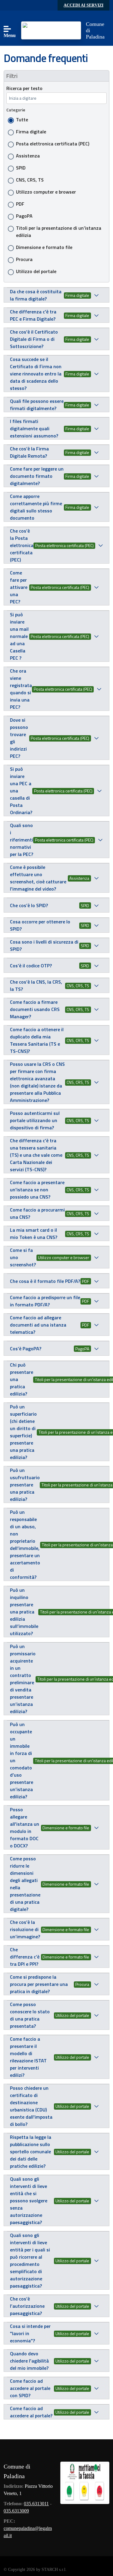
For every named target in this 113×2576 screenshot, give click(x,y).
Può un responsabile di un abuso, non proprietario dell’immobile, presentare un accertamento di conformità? (25, 1545)
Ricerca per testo (24, 88)
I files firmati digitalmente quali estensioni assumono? (34, 428)
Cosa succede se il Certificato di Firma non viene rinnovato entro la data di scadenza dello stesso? (36, 374)
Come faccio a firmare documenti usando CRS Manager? (35, 1009)
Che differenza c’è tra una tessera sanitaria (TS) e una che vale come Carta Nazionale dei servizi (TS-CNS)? (36, 1155)
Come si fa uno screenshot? (23, 1257)
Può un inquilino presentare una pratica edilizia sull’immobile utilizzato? (24, 1612)
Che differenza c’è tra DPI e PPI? (25, 1957)
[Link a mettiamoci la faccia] (85, 2482)
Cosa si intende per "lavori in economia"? (30, 2333)
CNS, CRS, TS (30, 180)
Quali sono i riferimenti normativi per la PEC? (22, 840)
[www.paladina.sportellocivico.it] (51, 30)
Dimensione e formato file (44, 247)
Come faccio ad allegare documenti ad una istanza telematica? (38, 1325)
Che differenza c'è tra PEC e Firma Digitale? (33, 315)
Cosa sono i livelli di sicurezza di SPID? (44, 945)
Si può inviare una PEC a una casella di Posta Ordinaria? (21, 791)
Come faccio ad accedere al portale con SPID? (30, 2388)
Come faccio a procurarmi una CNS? (37, 1213)
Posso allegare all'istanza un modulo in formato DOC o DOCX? (25, 1828)
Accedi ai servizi (83, 5)
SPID (21, 168)
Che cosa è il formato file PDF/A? (45, 1281)
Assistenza (28, 156)
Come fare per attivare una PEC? (19, 587)
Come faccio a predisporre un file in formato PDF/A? (45, 1301)
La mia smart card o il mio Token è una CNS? (34, 1234)
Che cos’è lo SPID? (29, 905)
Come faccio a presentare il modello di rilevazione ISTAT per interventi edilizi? (28, 2057)
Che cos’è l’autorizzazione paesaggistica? (27, 2306)
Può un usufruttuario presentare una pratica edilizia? (25, 1485)
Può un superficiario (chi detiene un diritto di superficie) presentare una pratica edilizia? (23, 1432)
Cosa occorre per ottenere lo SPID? (40, 925)
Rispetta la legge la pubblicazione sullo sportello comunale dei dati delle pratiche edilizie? (31, 2151)
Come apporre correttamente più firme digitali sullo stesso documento (36, 507)
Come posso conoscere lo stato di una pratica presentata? (30, 2015)
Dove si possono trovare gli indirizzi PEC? (19, 738)
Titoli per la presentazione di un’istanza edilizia (59, 232)
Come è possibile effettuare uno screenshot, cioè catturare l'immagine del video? (38, 878)
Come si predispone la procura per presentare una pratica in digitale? (39, 1984)
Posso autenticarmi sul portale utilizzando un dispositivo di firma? (35, 1120)
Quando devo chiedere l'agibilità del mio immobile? (29, 2361)
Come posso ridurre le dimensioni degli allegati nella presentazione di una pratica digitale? (25, 1884)
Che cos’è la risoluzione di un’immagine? (25, 1929)
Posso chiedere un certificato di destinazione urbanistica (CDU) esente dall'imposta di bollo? (31, 2106)
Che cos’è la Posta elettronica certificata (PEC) (22, 545)
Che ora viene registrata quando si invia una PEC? (21, 689)
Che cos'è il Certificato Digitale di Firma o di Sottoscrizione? (34, 339)
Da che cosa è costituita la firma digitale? (36, 295)
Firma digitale (31, 132)
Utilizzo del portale (36, 271)
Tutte (22, 120)
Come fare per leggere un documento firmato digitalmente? (37, 476)
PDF (20, 204)
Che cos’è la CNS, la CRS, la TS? (36, 985)
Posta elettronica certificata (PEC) (53, 144)
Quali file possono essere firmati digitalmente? (37, 405)
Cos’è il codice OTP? (31, 966)
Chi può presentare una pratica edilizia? (22, 1379)
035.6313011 (36, 2504)
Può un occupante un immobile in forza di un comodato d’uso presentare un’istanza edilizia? (22, 1760)
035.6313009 (16, 2511)
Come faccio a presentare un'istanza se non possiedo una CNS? (37, 1190)
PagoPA (24, 216)
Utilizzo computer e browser (46, 192)
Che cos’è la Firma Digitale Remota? (29, 452)
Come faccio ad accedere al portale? (31, 2412)
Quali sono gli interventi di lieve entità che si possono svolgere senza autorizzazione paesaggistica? (29, 2201)
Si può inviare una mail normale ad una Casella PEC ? (19, 636)
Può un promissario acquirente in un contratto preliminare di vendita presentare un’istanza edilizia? (23, 1679)
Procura (24, 259)
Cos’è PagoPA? (26, 1349)
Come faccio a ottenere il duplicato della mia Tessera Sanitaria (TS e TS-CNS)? (37, 1040)
